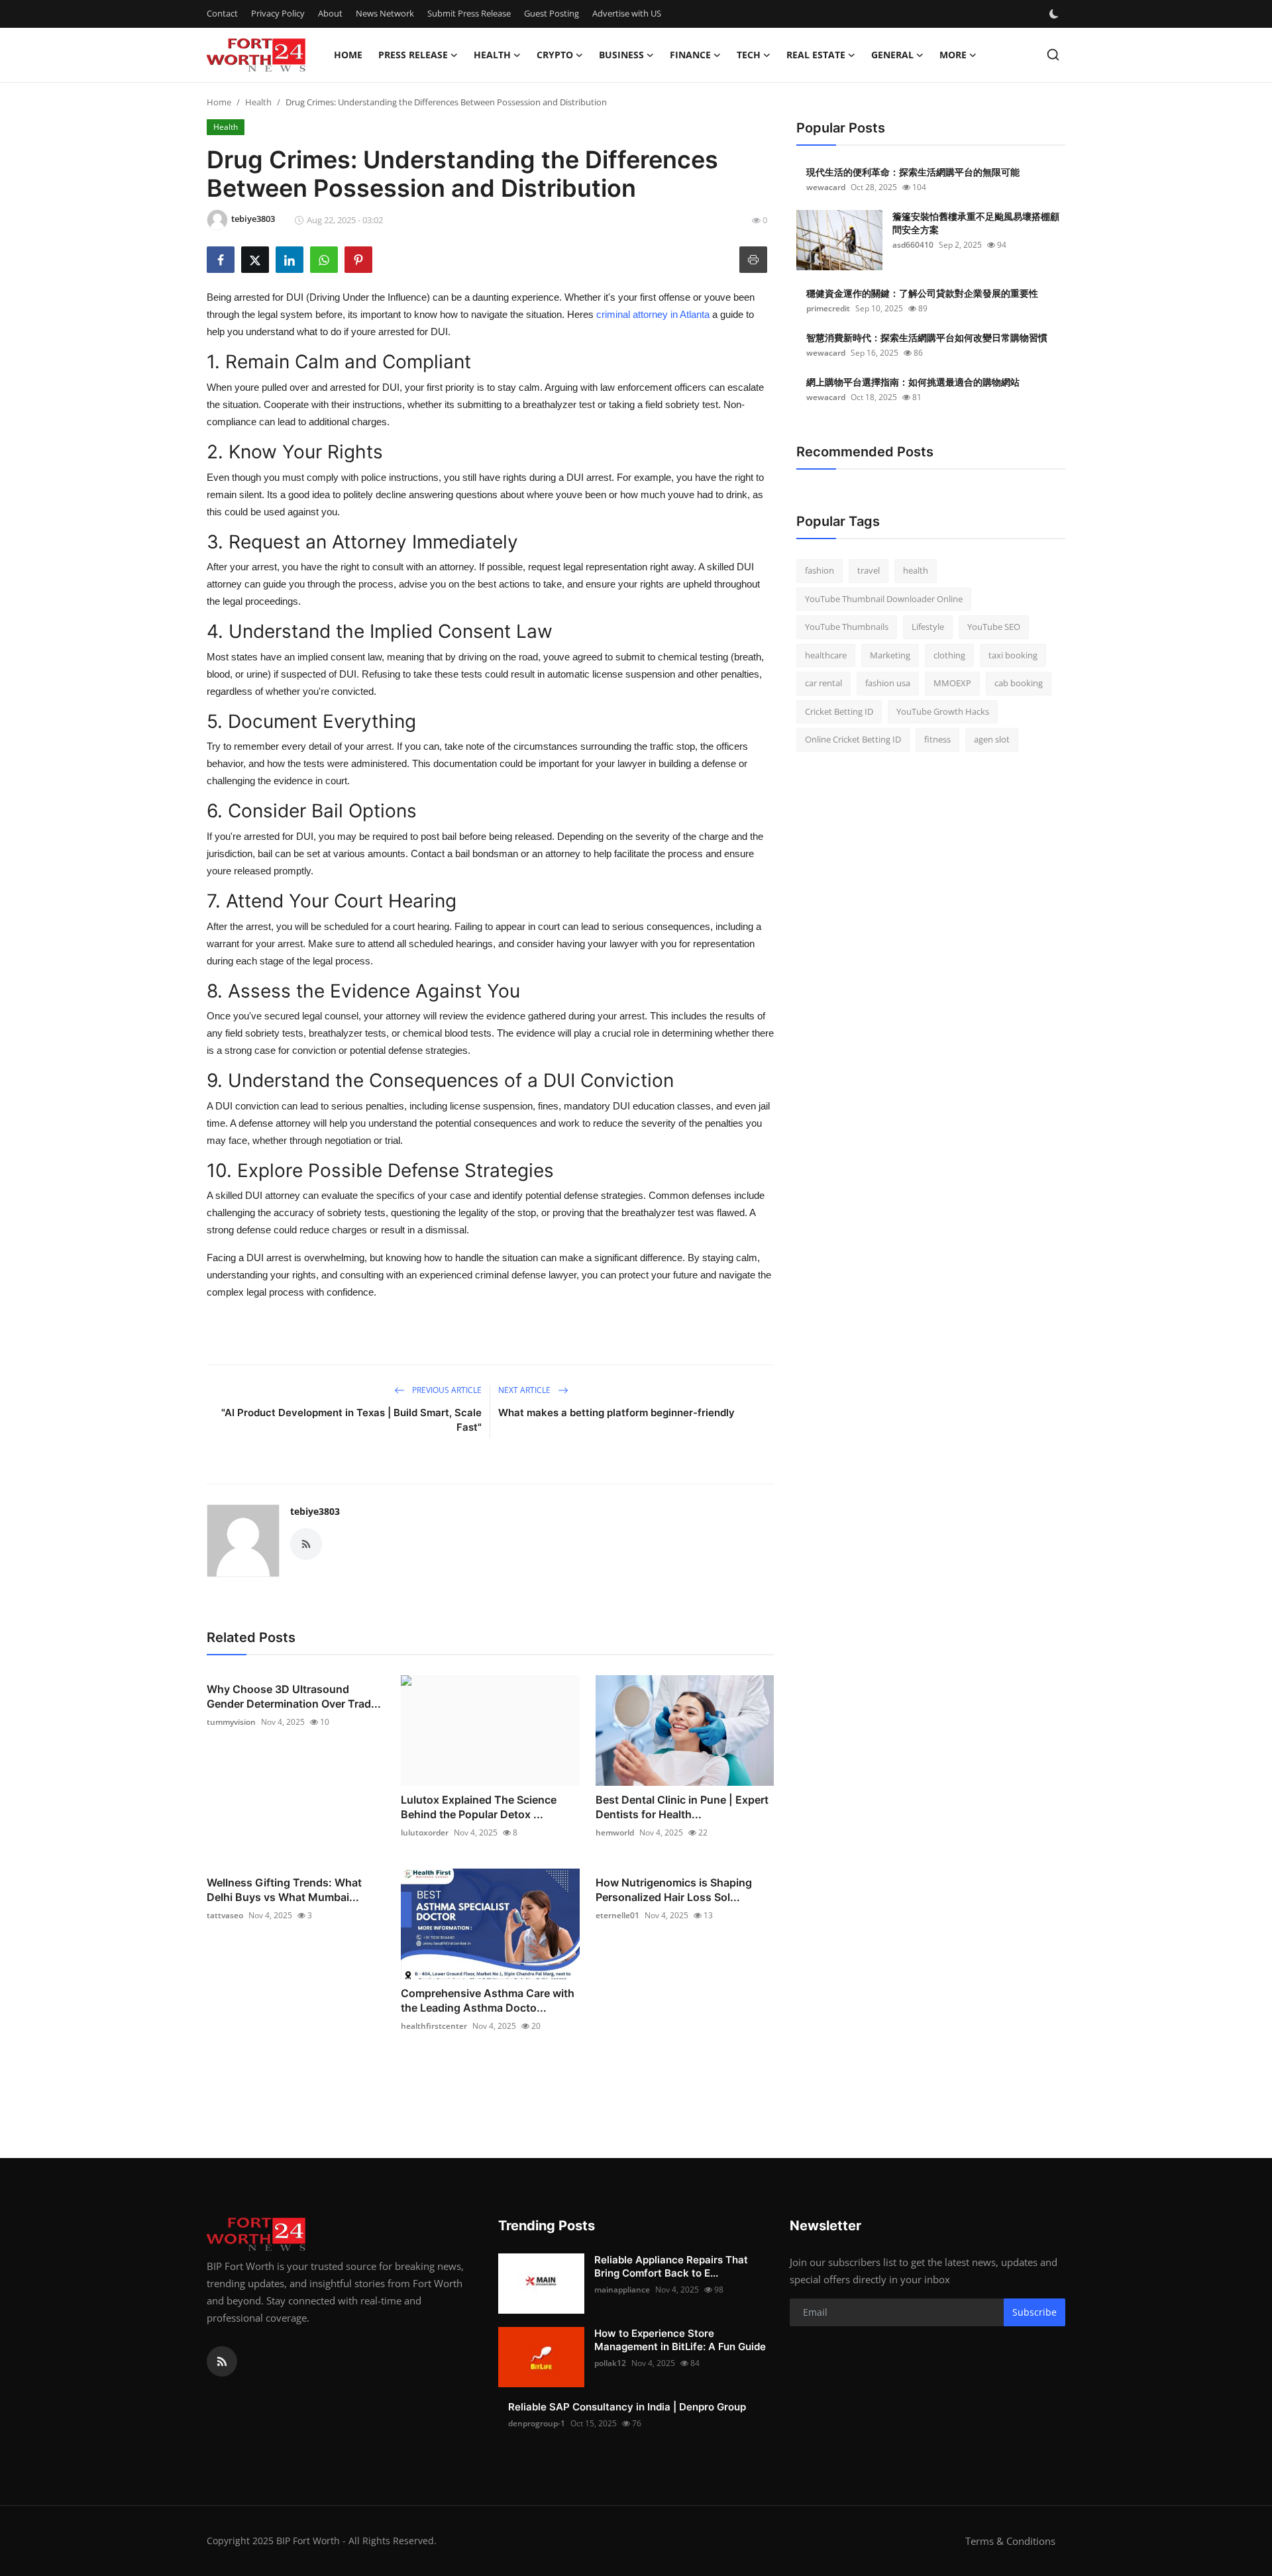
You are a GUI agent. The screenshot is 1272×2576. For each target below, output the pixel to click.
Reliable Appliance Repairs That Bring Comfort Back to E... (671, 2266)
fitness (937, 739)
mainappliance (622, 2290)
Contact (222, 13)
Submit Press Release (469, 13)
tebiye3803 (315, 1511)
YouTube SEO (994, 627)
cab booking (1019, 683)
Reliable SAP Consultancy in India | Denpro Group (627, 2407)
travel (869, 570)
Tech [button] (749, 55)
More (953, 55)
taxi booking (1013, 655)
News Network (385, 13)
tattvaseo (225, 1915)
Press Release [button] (413, 55)
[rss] (222, 2361)
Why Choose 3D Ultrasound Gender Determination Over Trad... (294, 1696)
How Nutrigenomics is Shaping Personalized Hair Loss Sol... (674, 1890)
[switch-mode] (1055, 14)
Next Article (525, 1390)
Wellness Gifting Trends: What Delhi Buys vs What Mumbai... (284, 1890)
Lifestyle (928, 627)
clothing (949, 655)
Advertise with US (627, 13)
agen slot (992, 739)
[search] (1053, 55)
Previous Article (446, 1390)
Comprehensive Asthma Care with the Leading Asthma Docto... (488, 2000)
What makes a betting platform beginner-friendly (616, 1413)
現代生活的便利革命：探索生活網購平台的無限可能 (913, 172)
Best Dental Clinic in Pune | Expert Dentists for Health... (682, 1807)
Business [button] (621, 55)
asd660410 (913, 245)
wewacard (826, 187)
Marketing (890, 655)
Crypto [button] (555, 55)
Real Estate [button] (816, 55)
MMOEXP (952, 683)
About (330, 13)
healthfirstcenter (434, 2026)
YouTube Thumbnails (847, 627)
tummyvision (231, 1722)
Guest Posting (552, 13)
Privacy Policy (278, 13)
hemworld (615, 1832)
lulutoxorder (425, 1832)
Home (348, 55)
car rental (823, 683)
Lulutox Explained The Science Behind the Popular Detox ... (479, 1807)
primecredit (828, 308)
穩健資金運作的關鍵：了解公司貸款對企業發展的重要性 (922, 293)
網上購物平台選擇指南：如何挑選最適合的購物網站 (913, 382)
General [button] (892, 55)
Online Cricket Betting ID (853, 739)
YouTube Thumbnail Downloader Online (884, 599)
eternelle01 (617, 1915)
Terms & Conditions (1010, 2541)
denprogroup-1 (537, 2423)
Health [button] (492, 55)
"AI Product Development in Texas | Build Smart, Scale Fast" (351, 1420)
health (916, 570)
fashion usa (888, 683)
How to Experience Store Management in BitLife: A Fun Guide (680, 2340)
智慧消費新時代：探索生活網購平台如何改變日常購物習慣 (927, 337)
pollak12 (610, 2363)
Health (258, 102)
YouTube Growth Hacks (943, 711)
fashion (820, 570)
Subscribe (1034, 2312)
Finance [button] (690, 55)
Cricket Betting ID (839, 711)
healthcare (826, 655)
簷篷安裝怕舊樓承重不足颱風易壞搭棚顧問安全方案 (976, 223)
